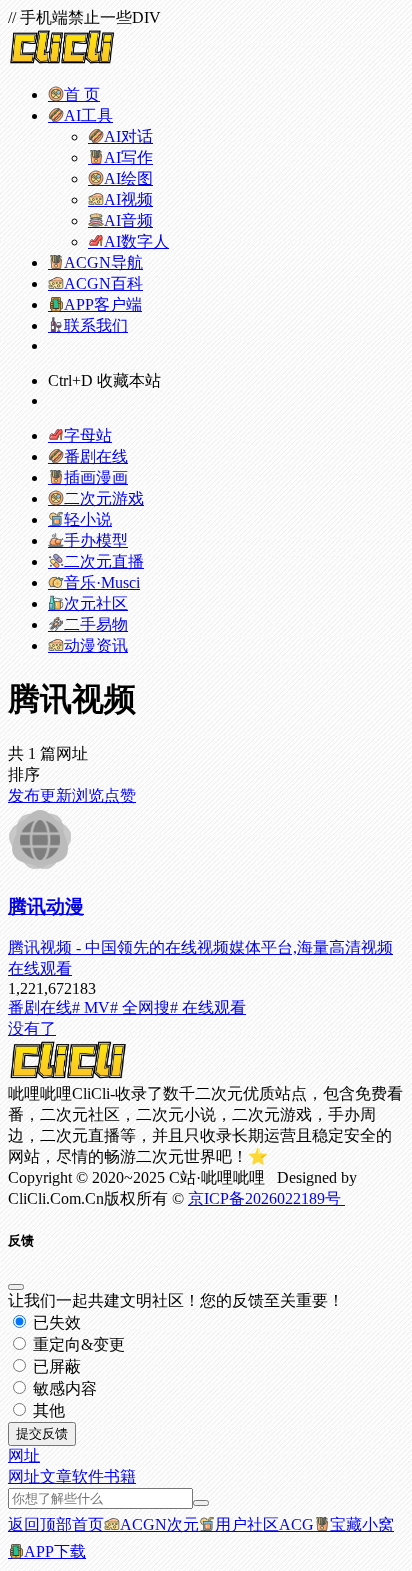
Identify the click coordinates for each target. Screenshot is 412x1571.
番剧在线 (40, 1007)
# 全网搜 (140, 1007)
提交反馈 (42, 1433)
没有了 (32, 1028)
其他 (47, 1410)
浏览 (88, 795)
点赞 (120, 795)
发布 (24, 795)
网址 (24, 1476)
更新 (56, 795)
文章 (56, 1476)
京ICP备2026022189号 (266, 1198)
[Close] (16, 1287)
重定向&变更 (77, 1344)
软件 (88, 1476)
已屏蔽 (55, 1366)
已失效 (55, 1322)
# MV (91, 1007)
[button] (24, 1455)
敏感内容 (63, 1388)
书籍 (120, 1476)
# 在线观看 (208, 1007)
